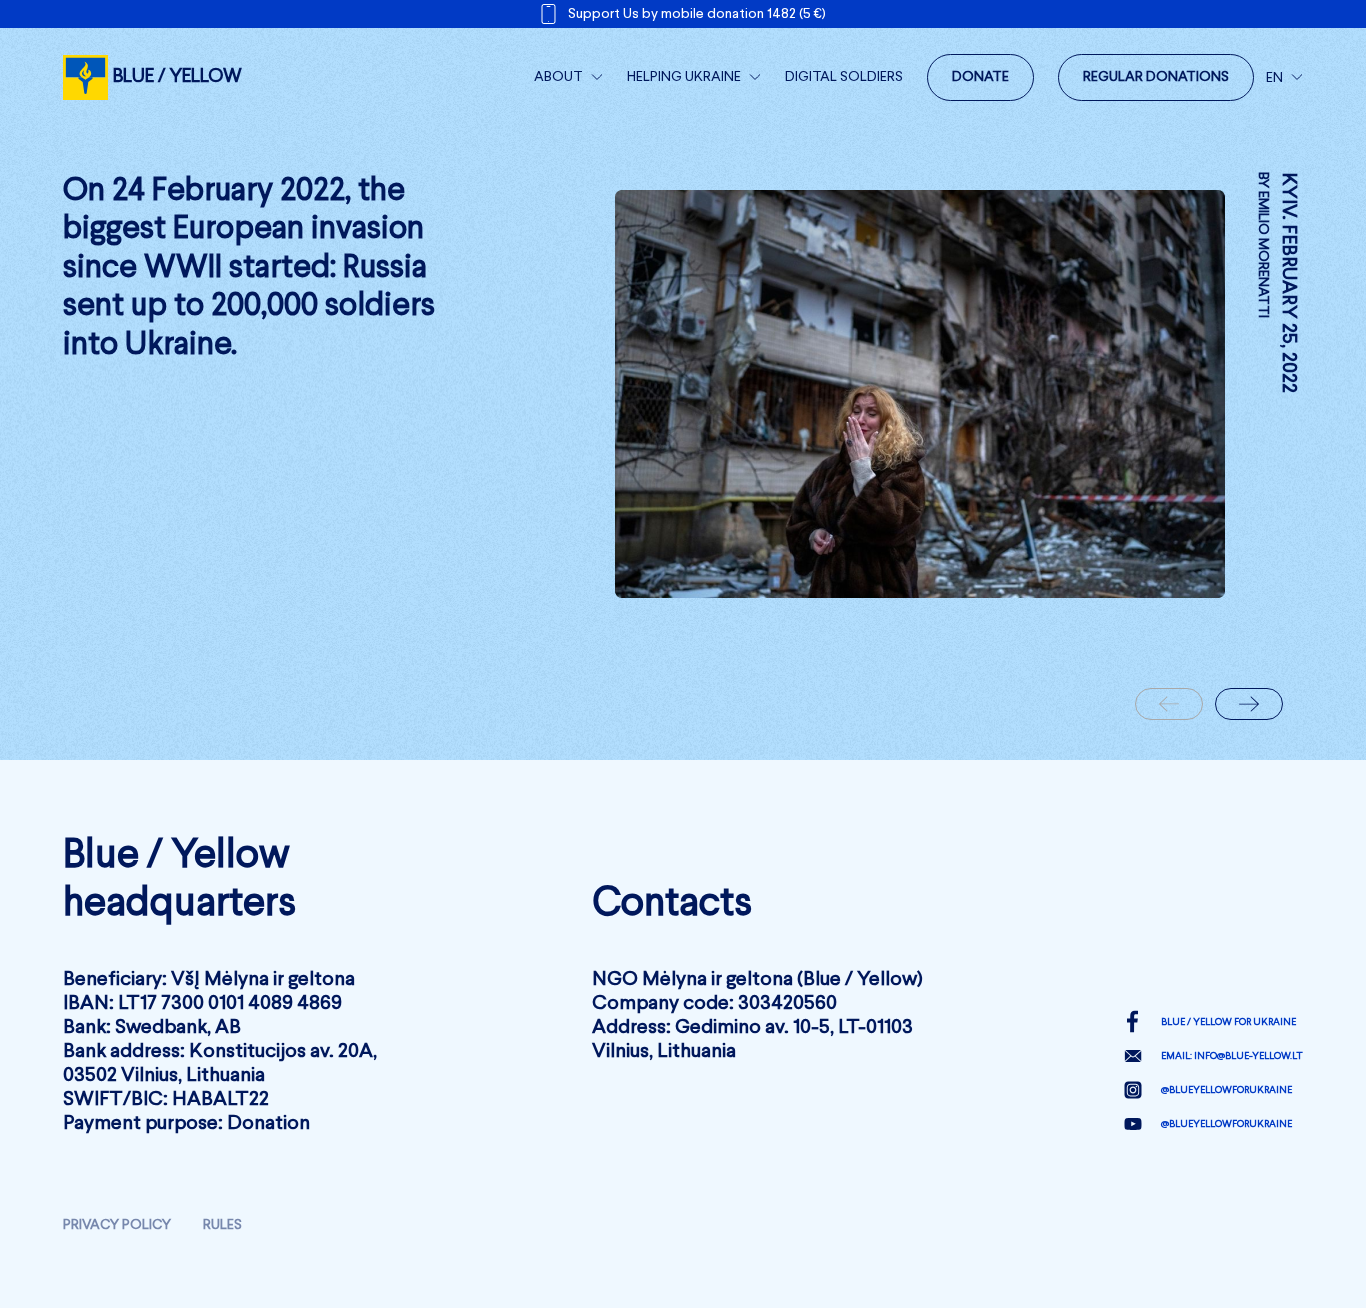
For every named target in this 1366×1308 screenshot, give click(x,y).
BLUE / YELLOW (177, 76)
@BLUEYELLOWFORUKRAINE (1226, 1090)
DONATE (980, 77)
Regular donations (1156, 77)
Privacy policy (117, 1225)
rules (222, 1225)
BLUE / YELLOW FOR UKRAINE (1228, 1022)
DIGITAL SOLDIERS (844, 77)
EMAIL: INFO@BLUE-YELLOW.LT (1232, 1056)
